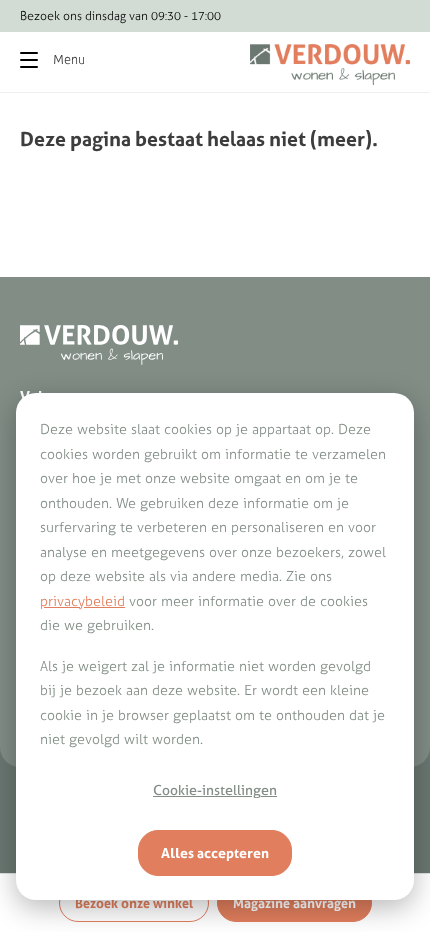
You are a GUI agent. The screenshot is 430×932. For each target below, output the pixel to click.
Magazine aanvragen (294, 903)
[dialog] (215, 646)
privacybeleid (82, 601)
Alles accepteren (215, 853)
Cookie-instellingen (215, 790)
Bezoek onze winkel (134, 903)
